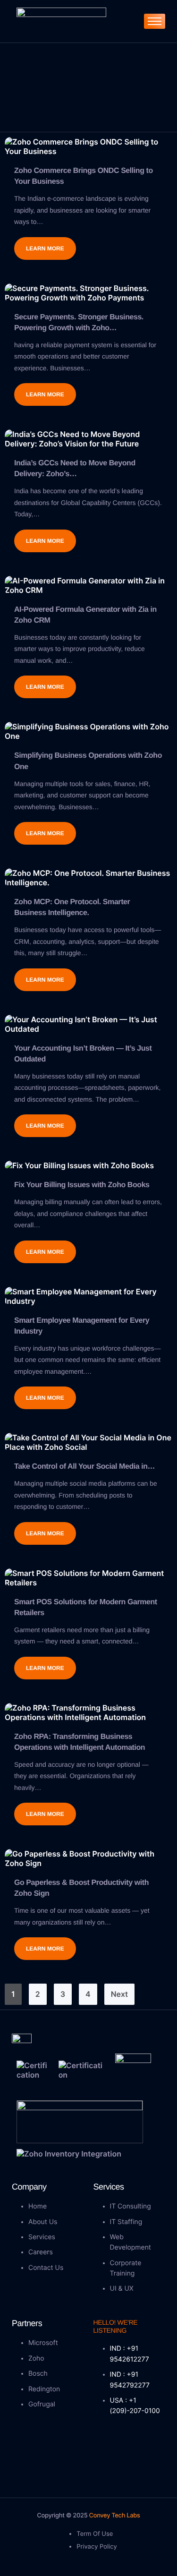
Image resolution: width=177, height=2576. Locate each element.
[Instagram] (103, 2465)
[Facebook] (103, 2446)
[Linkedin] (143, 2446)
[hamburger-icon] (155, 21)
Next (119, 1994)
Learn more (45, 248)
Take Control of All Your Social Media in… (84, 1467)
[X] (123, 2446)
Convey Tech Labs (114, 2516)
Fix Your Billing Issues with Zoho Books (82, 1185)
